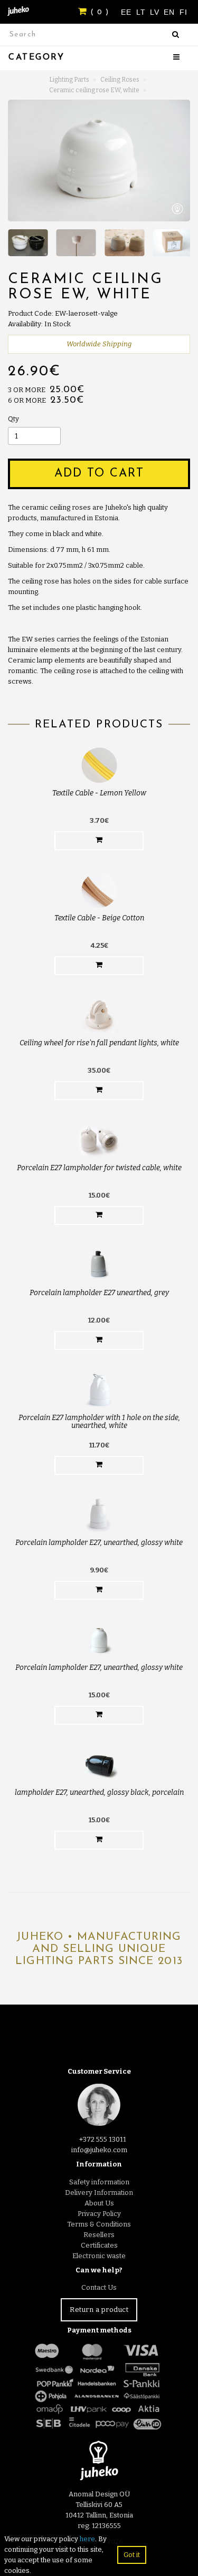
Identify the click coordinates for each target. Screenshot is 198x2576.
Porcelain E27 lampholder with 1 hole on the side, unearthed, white (99, 1422)
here (87, 2539)
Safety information (99, 2182)
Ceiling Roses (120, 80)
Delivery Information (99, 2193)
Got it (132, 2555)
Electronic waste (99, 2256)
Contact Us (99, 2287)
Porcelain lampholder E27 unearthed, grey (99, 1293)
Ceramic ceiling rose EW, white (94, 90)
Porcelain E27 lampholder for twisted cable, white (99, 1168)
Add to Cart (99, 474)
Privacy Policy (99, 2214)
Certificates (99, 2245)
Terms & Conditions (99, 2224)
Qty (13, 419)
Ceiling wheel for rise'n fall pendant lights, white (99, 1043)
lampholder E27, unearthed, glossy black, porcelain (99, 1792)
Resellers (99, 2235)
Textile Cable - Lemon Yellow (99, 793)
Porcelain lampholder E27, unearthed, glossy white (99, 1543)
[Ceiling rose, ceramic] (99, 161)
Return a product (99, 2310)
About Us (99, 2203)
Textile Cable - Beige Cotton (99, 918)
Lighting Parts (69, 80)
